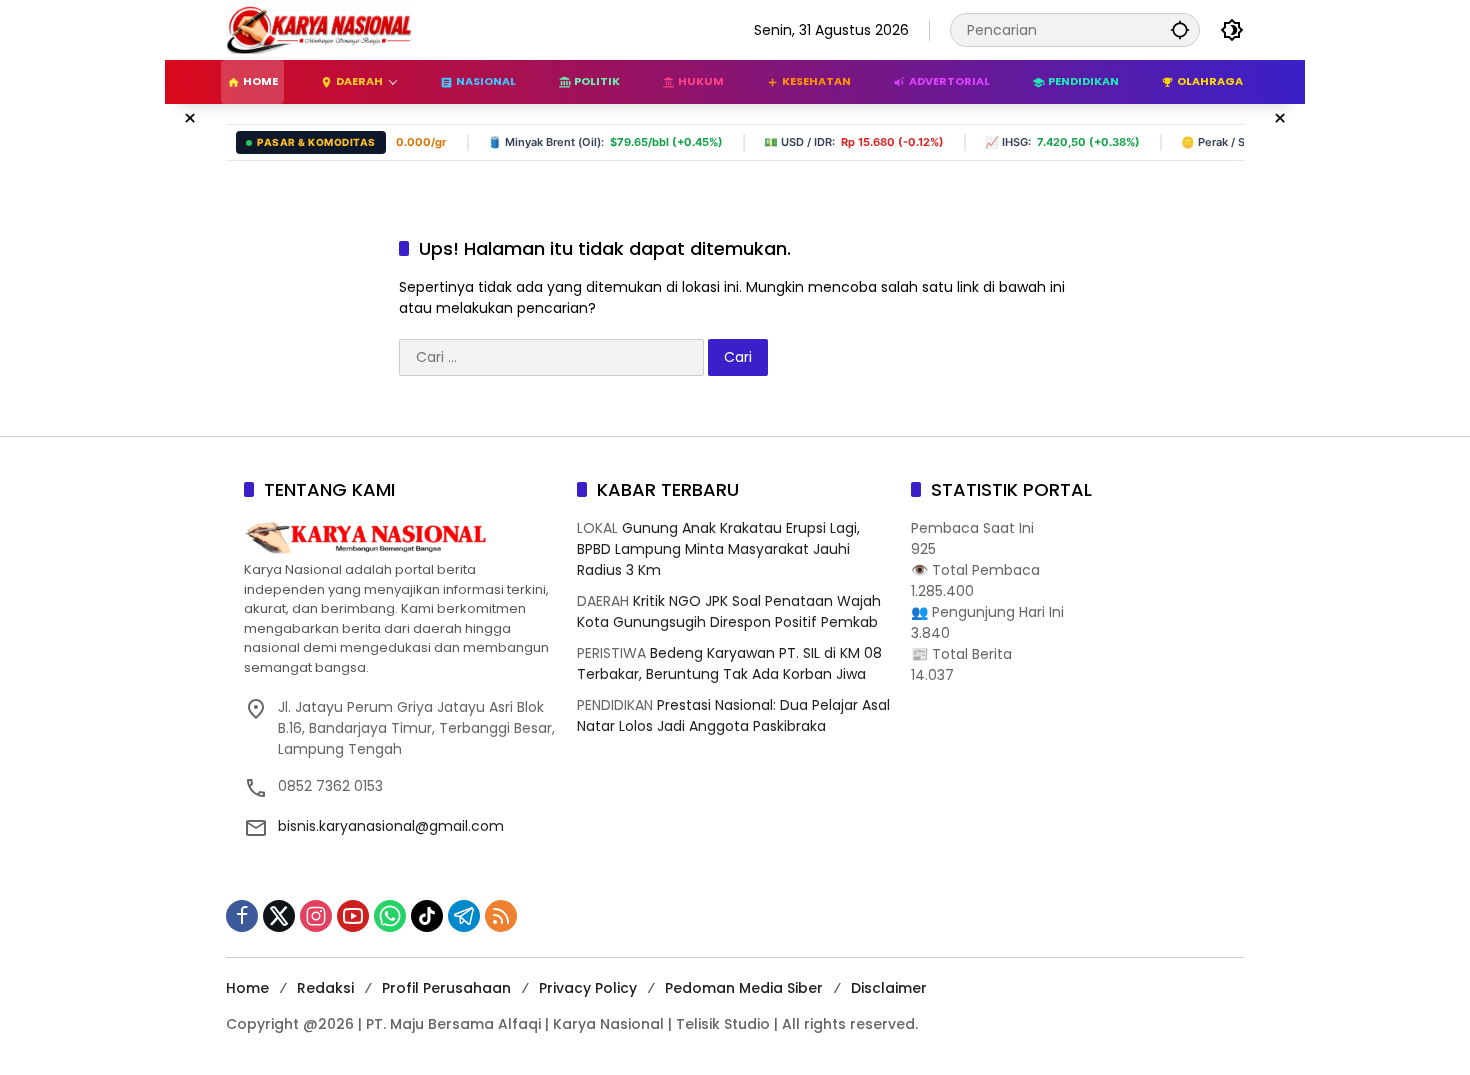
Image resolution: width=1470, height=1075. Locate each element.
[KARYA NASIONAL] (319, 29)
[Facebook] (242, 916)
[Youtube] (353, 916)
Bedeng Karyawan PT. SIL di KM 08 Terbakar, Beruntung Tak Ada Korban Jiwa (729, 663)
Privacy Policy (588, 988)
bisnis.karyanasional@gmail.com (391, 826)
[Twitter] (279, 916)
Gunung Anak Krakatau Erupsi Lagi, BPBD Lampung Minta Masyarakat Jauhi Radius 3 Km (718, 549)
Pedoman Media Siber (744, 988)
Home (247, 988)
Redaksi (325, 988)
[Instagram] (316, 916)
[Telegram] (464, 916)
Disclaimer (889, 988)
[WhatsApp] (390, 916)
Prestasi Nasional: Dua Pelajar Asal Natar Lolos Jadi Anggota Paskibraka (733, 715)
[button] (1180, 29)
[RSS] (501, 916)
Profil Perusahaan (446, 988)
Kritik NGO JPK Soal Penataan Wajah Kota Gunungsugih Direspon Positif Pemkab (729, 611)
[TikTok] (427, 916)
